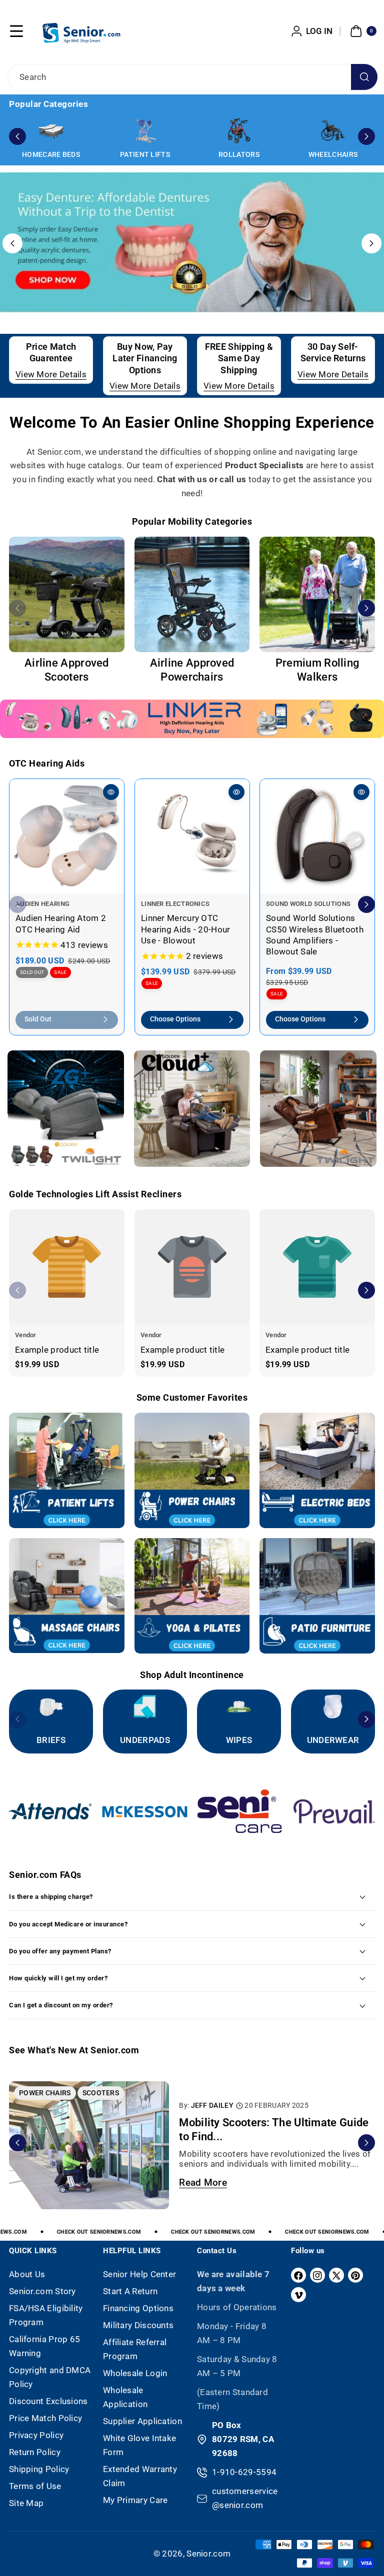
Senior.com (208, 2554)
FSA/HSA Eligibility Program (46, 2315)
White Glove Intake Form (139, 2445)
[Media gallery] (67, 594)
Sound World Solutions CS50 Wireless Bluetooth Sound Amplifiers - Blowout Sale (315, 935)
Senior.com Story (42, 2291)
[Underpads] (145, 1707)
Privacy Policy (36, 2435)
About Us (27, 2274)
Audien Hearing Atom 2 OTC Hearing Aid (61, 923)
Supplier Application (142, 2421)
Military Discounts (138, 2325)
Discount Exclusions (48, 2401)
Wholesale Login (135, 2373)
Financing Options (138, 2308)
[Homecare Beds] (51, 131)
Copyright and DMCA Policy (50, 2377)
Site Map (26, 2503)
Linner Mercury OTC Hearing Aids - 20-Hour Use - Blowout (186, 929)
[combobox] (192, 77)
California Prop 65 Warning (44, 2346)
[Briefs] (51, 1707)
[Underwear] (333, 1707)
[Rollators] (239, 131)
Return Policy (35, 2452)
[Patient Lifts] (145, 131)
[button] (16, 31)
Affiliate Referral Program (135, 2349)
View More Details (51, 374)
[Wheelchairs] (333, 131)
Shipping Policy (39, 2469)
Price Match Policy (45, 2418)
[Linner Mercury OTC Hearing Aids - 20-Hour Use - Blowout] (192, 836)
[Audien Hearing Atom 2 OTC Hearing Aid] (67, 836)
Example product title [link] (57, 1349)
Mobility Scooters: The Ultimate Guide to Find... (274, 2130)
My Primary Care (135, 2500)
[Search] (364, 77)
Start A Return (130, 2291)
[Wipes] (239, 1707)
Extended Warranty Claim (140, 2476)
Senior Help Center (139, 2274)
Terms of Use (35, 2486)
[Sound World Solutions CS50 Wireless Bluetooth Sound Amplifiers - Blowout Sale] (317, 836)
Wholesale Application (125, 2397)
